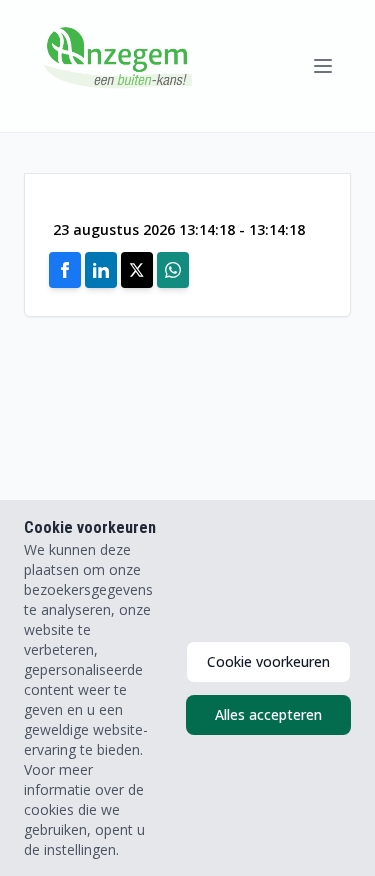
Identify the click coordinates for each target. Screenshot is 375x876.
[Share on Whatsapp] (173, 270)
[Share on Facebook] (65, 270)
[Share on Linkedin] (101, 270)
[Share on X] (137, 270)
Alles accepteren (268, 714)
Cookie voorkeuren (268, 661)
